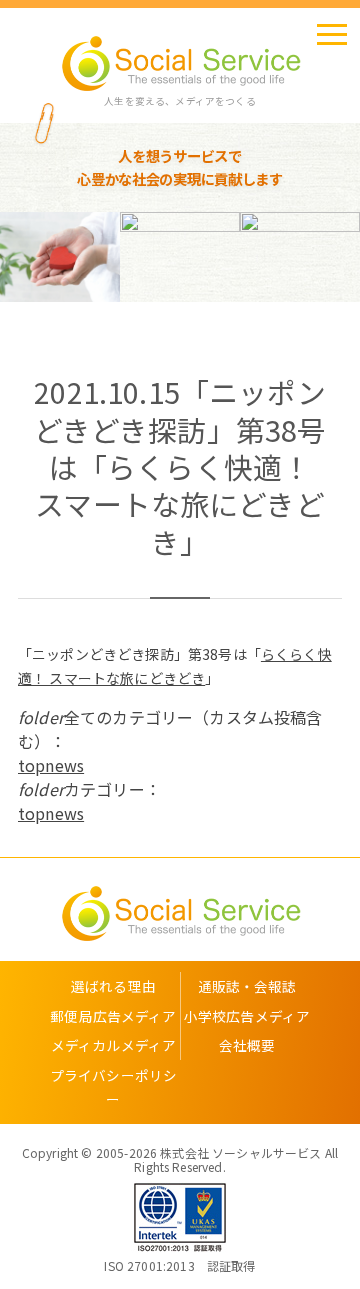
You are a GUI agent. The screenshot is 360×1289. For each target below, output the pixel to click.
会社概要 (247, 1045)
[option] (111, 257)
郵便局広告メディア (113, 1016)
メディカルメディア (113, 1045)
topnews (51, 765)
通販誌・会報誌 (247, 986)
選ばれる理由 (113, 986)
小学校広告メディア (247, 1016)
